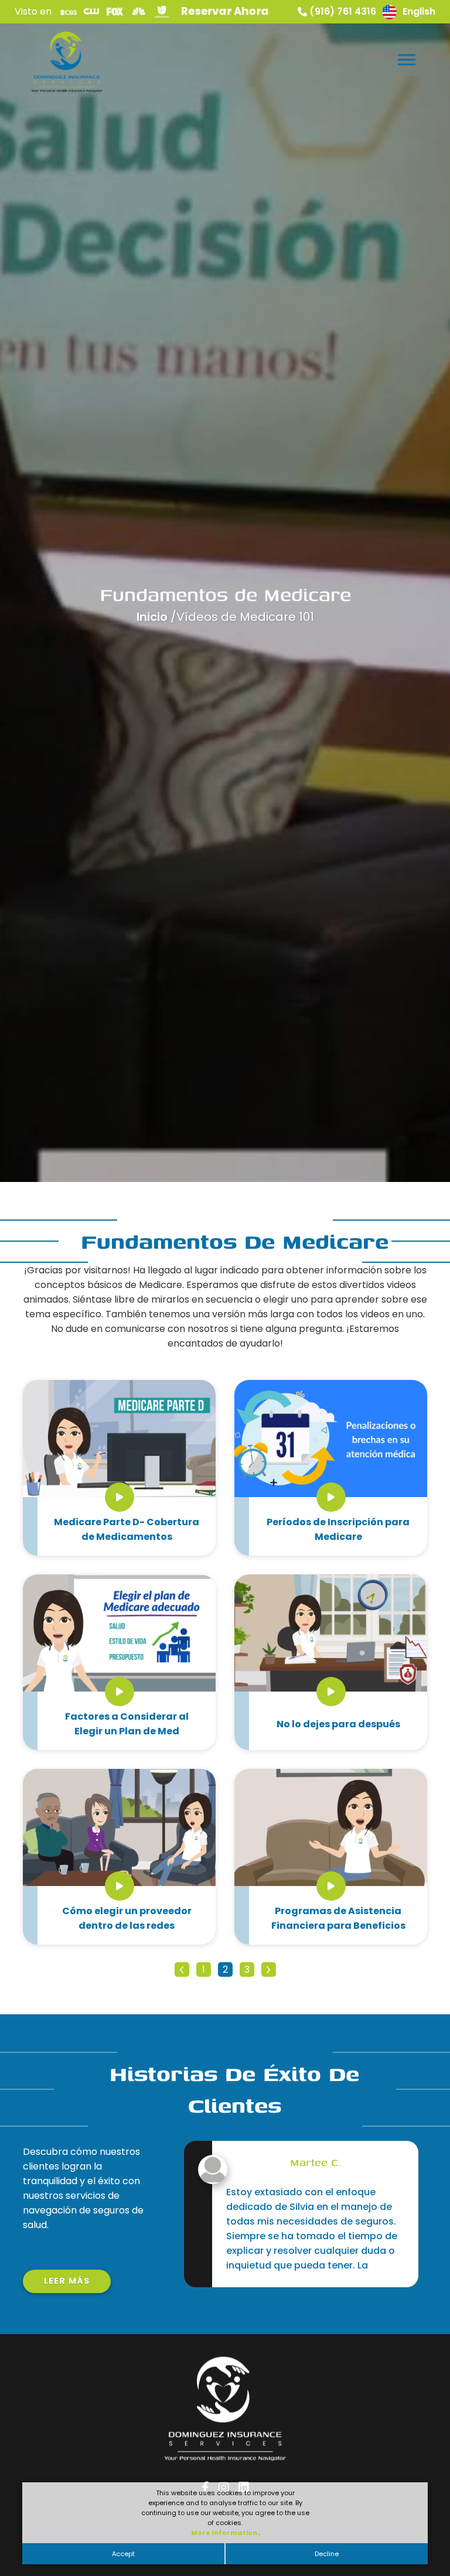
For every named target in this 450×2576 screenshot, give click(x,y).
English (419, 11)
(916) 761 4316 (343, 11)
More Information (225, 2533)
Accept (123, 2554)
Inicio (154, 617)
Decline (327, 2554)
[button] (406, 57)
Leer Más (67, 2281)
